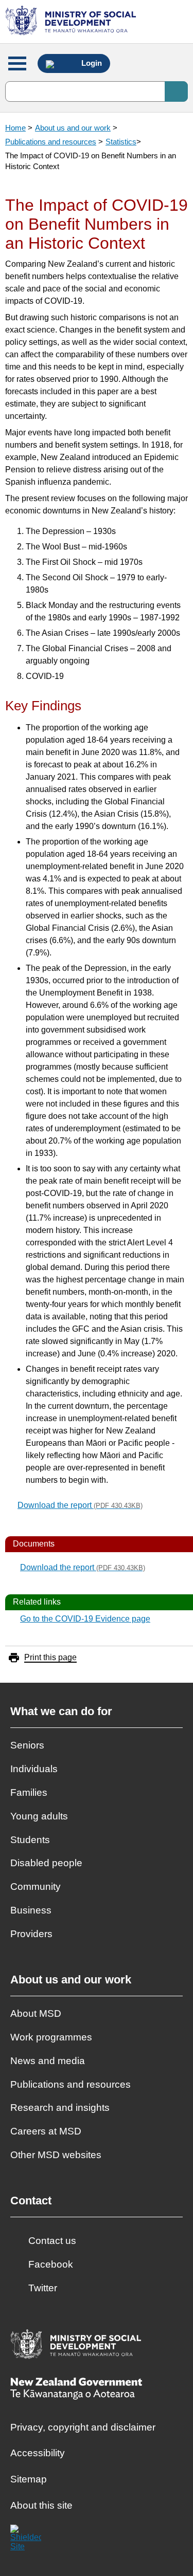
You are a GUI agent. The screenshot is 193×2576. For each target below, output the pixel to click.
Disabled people (46, 1863)
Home (15, 128)
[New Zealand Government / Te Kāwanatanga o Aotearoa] (76, 2390)
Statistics (121, 142)
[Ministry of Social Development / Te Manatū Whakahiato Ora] (72, 22)
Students (30, 1840)
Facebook (51, 2264)
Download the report (80, 1505)
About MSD (36, 2013)
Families (29, 1792)
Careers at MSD (46, 2131)
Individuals (34, 1769)
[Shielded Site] (26, 2540)
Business (31, 1910)
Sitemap (29, 2479)
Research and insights (60, 2108)
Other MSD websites (56, 2155)
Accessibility (38, 2453)
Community (36, 1887)
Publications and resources (51, 142)
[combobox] (97, 91)
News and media (48, 2061)
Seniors (27, 1745)
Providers (31, 1934)
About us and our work (73, 128)
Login (91, 63)
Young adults (39, 1816)
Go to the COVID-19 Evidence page (85, 1619)
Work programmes (51, 2037)
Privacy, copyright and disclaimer (83, 2427)
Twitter (43, 2288)
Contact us (52, 2241)
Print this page (50, 1657)
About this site (41, 2505)
